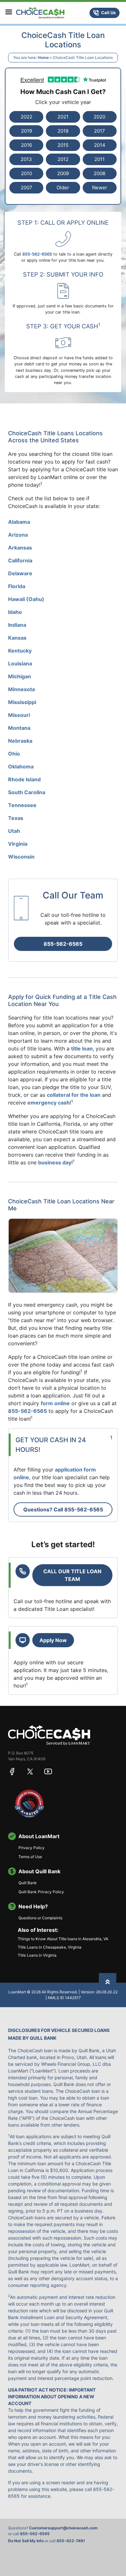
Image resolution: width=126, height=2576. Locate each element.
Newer (100, 188)
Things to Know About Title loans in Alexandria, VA (63, 1939)
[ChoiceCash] (49, 1735)
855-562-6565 (63, 944)
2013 (26, 159)
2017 (100, 131)
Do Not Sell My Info (26, 2541)
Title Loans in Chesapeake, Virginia (50, 1947)
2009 (63, 173)
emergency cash (49, 1103)
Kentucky (20, 651)
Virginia (18, 844)
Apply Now (53, 1640)
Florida (17, 586)
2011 (100, 159)
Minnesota (21, 689)
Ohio (14, 754)
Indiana (17, 625)
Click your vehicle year (63, 102)
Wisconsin (21, 857)
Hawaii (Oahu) (26, 599)
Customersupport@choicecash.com (63, 2528)
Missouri (19, 715)
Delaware (20, 573)
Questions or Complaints (40, 1918)
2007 (26, 188)
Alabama (19, 522)
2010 (26, 173)
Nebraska (20, 741)
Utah (14, 831)
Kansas (17, 638)
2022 (26, 117)
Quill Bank (28, 1883)
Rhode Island (24, 779)
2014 (100, 145)
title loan (82, 1048)
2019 (26, 131)
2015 (63, 145)
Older (63, 188)
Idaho (15, 612)
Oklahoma (21, 766)
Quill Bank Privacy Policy (41, 1892)
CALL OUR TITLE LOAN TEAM (72, 1575)
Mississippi (22, 702)
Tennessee (22, 805)
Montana (19, 728)
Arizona (18, 535)
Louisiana (20, 663)
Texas (16, 818)
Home (43, 57)
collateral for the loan (74, 1095)
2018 (63, 131)
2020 (100, 117)
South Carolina (27, 792)
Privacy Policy (31, 1848)
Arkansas (20, 548)
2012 (63, 159)
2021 (63, 117)
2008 (100, 173)
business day (55, 1162)
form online (55, 1403)
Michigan (20, 676)
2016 (26, 145)
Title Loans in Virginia (37, 1955)
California (20, 560)
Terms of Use (30, 1857)
